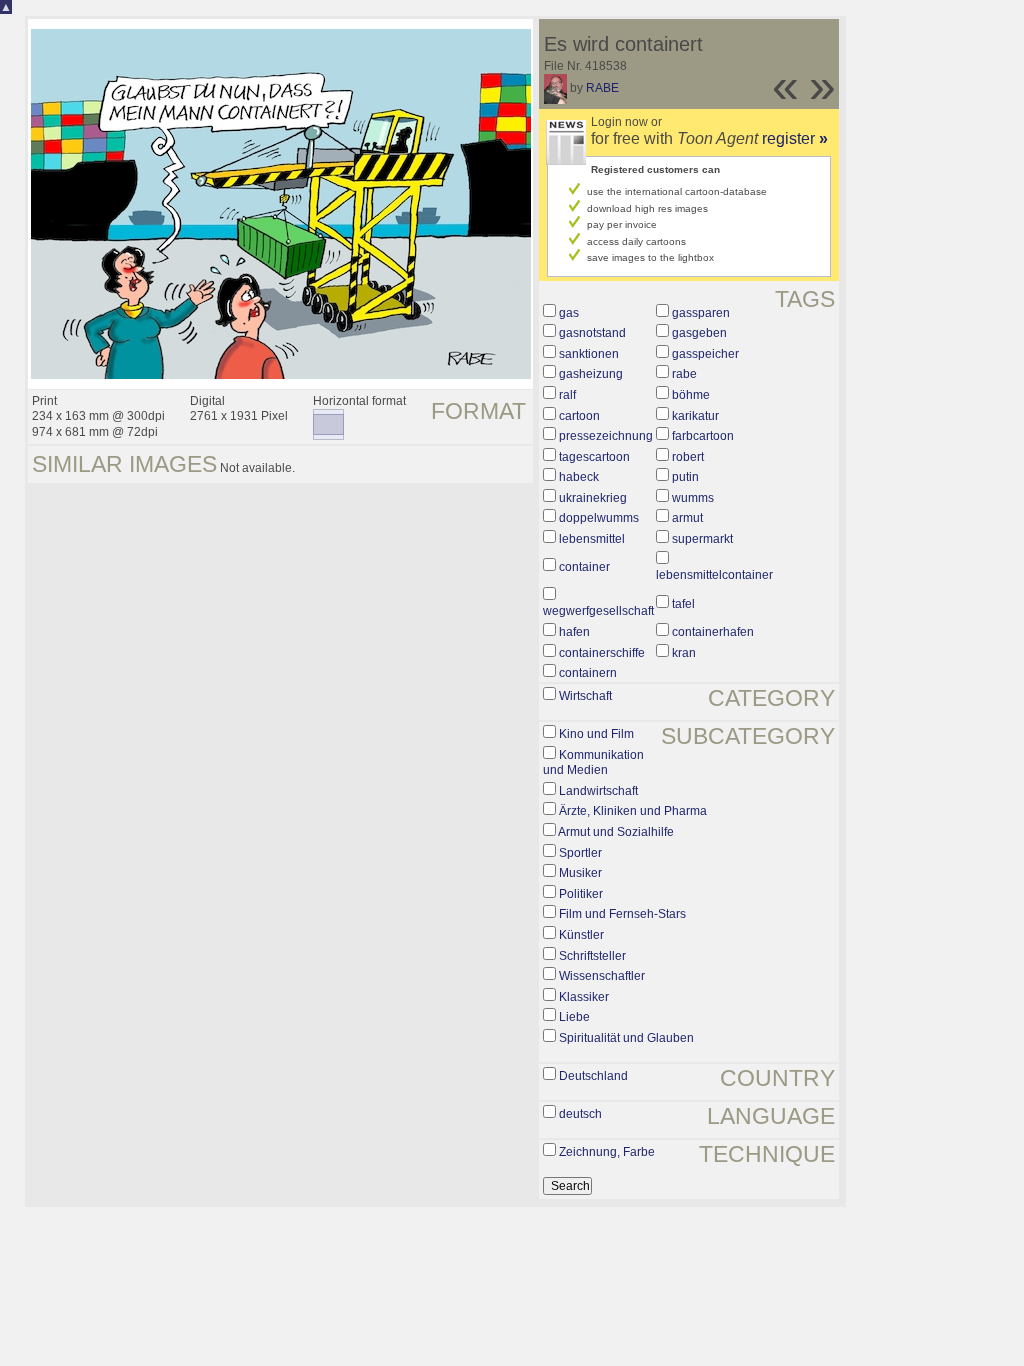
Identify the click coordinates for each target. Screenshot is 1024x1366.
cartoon (579, 416)
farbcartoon (703, 436)
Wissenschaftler (602, 976)
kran (684, 653)
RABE (602, 88)
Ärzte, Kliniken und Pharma (633, 811)
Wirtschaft (585, 696)
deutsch (580, 1114)
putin (685, 477)
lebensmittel (592, 539)
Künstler (581, 935)
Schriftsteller (592, 956)
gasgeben (699, 333)
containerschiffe (602, 653)
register (795, 138)
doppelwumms (599, 518)
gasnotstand (592, 333)
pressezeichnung (606, 436)
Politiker (581, 894)
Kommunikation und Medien (593, 763)
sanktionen (589, 354)
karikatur (695, 416)
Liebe (574, 1017)
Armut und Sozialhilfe (616, 832)
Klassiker (584, 997)
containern (588, 673)
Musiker (580, 873)
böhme (691, 395)
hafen (574, 632)
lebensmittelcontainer (714, 575)
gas (569, 313)
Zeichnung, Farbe (607, 1152)
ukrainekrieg (593, 498)
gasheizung (591, 374)
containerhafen (713, 632)
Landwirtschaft (598, 791)
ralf (567, 395)
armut (687, 518)
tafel (683, 604)
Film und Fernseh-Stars (622, 914)
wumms (693, 498)
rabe (684, 374)
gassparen (701, 313)
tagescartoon (594, 457)
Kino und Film (596, 734)
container (584, 567)
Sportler (580, 853)
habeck (579, 477)
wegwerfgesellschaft (598, 611)
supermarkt (702, 539)
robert (688, 457)
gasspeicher (705, 354)
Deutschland (593, 1076)
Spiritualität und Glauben (626, 1038)
